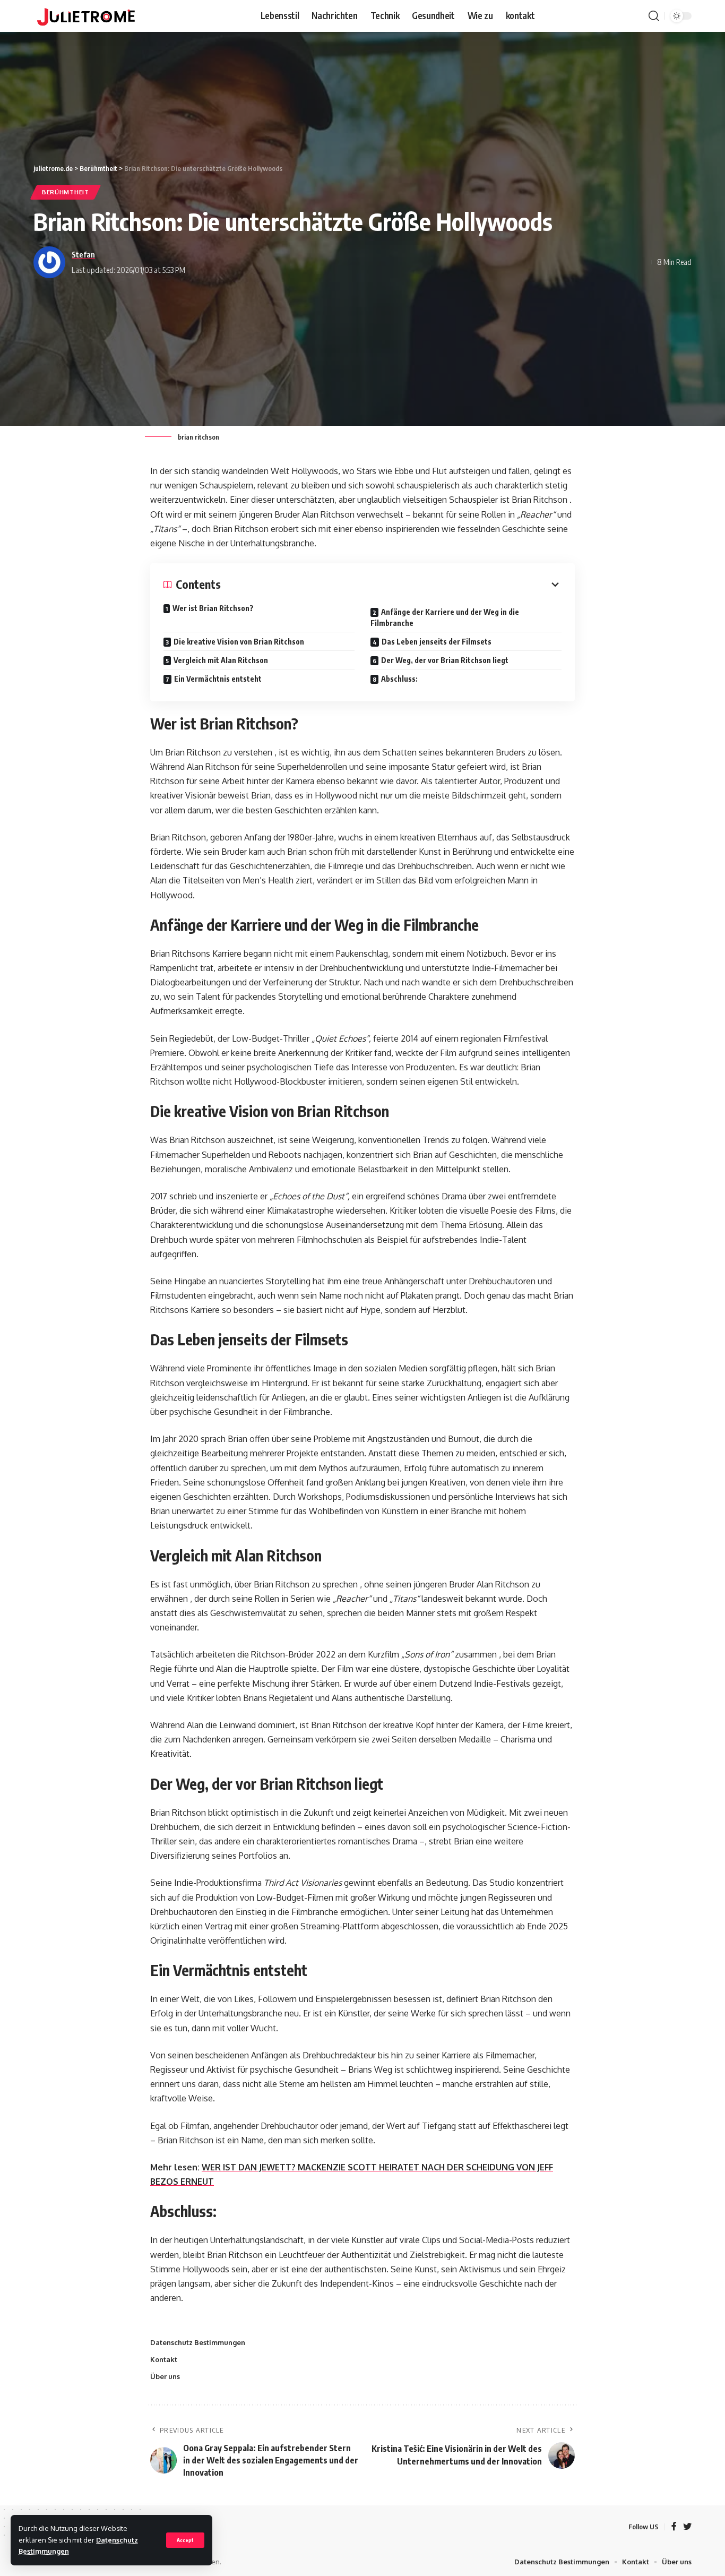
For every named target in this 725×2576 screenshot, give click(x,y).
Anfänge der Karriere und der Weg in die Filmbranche (445, 617)
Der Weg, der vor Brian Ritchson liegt (445, 660)
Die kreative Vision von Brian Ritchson (239, 642)
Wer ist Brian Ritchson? (213, 608)
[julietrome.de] (86, 16)
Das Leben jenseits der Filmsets (437, 642)
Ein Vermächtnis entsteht (218, 679)
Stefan (83, 254)
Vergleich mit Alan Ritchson (221, 660)
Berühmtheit (66, 192)
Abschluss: (399, 679)
